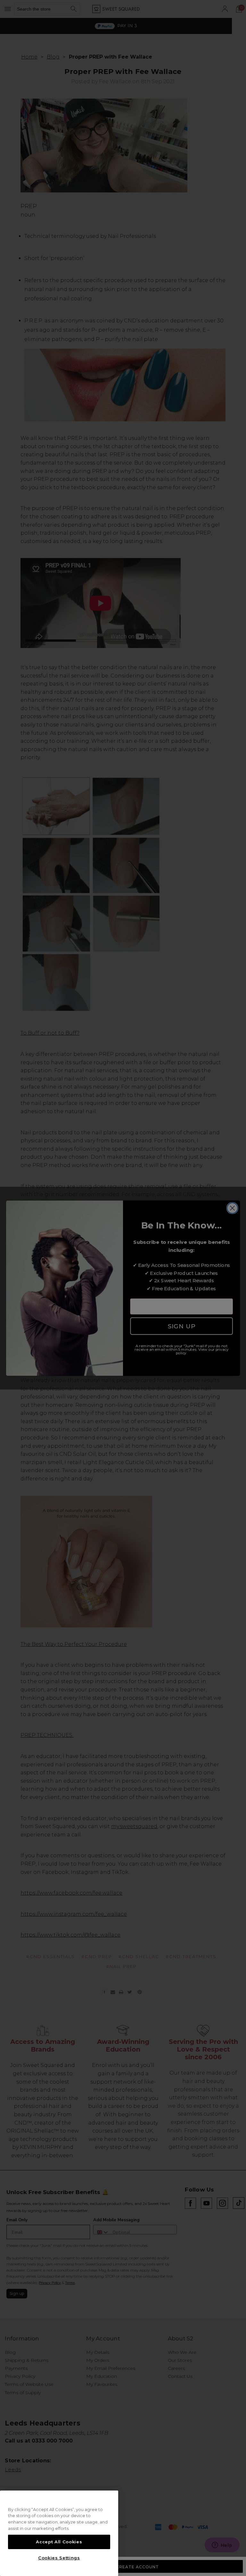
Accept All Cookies (59, 2542)
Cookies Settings (59, 2558)
